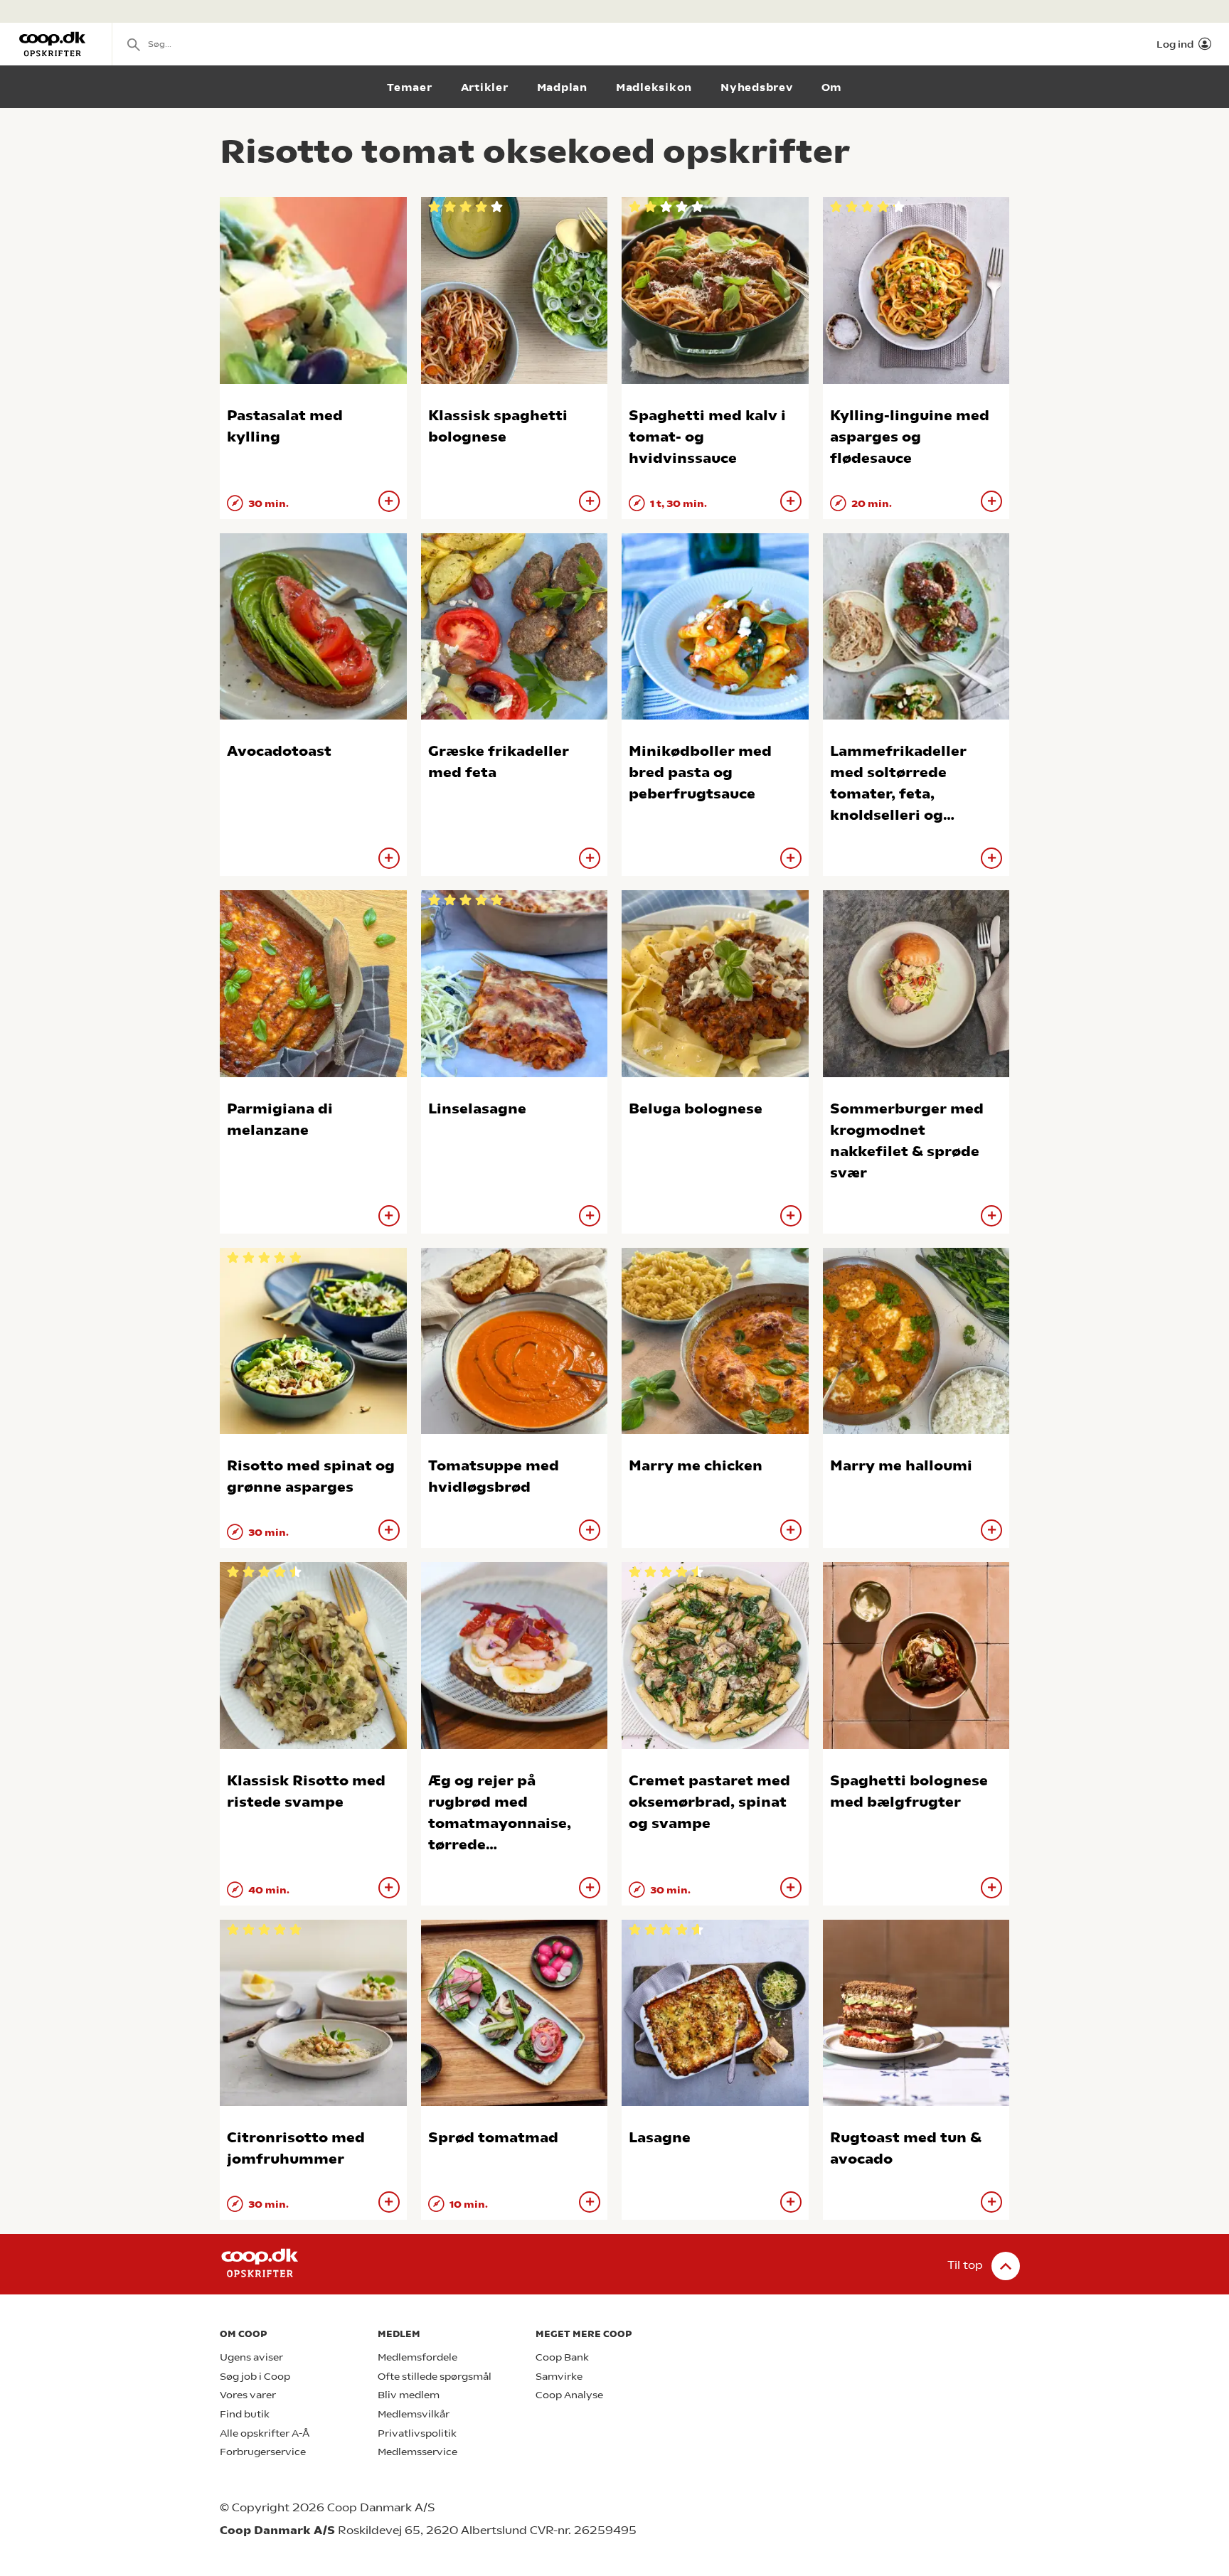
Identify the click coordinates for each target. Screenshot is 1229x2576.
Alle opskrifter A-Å (265, 2433)
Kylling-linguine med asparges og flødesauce (910, 437)
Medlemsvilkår (414, 2414)
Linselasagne (477, 1109)
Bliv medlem (409, 2395)
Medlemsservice (417, 2452)
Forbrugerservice (263, 2452)
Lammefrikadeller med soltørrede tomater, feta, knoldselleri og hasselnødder (898, 794)
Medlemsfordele (417, 2357)
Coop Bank (562, 2357)
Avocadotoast (279, 751)
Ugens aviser (251, 2357)
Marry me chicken (696, 1466)
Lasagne (660, 2138)
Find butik (245, 2414)
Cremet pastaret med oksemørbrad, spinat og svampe (709, 1802)
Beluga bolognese (696, 1109)
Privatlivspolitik (417, 2433)
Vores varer (248, 2395)
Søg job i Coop (255, 2377)
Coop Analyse (569, 2395)
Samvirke (559, 2377)
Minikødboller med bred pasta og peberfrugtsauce (700, 773)
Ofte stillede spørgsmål (435, 2377)
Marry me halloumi (901, 1466)
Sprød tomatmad (493, 2138)
